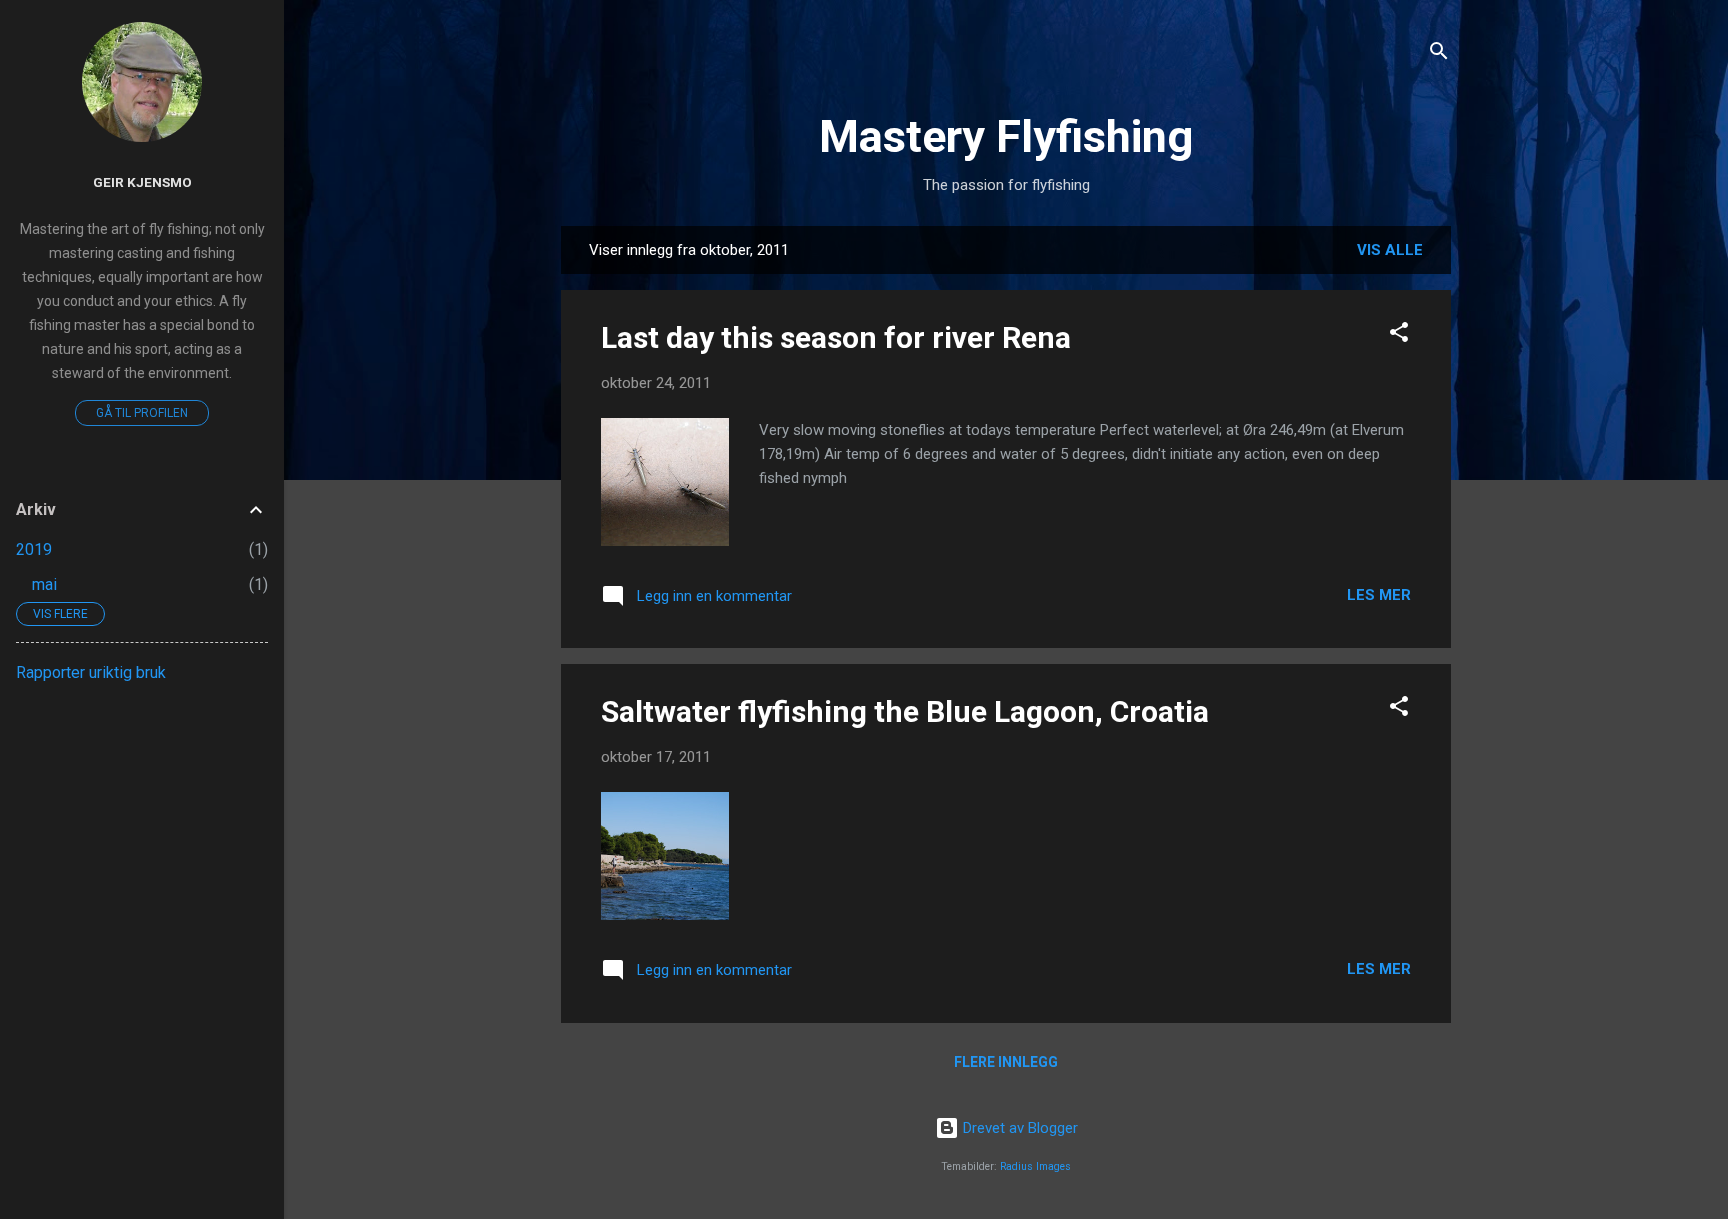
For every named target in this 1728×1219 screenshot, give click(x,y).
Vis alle (1390, 250)
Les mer (1379, 595)
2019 (34, 549)
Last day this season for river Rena (836, 337)
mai (44, 584)
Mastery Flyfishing (1006, 136)
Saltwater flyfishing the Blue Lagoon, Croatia (905, 711)
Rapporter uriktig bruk (91, 672)
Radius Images (1035, 1166)
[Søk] (1439, 54)
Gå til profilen (142, 413)
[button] (1399, 335)
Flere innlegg (1006, 1062)
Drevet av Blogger (1018, 1128)
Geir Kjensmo (142, 182)
